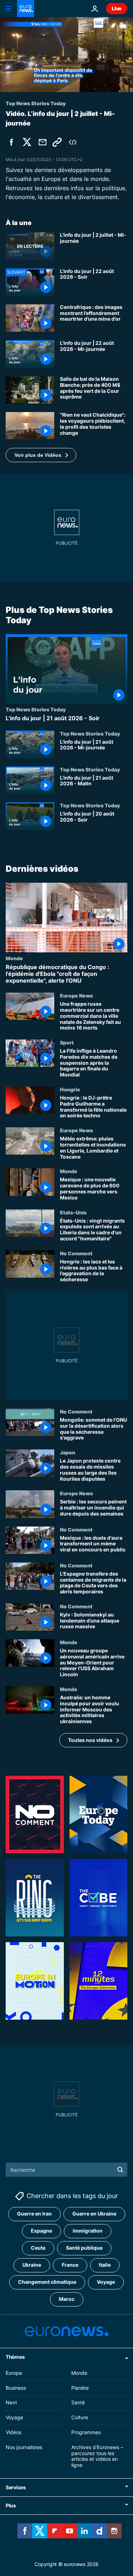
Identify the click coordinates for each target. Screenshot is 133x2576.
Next (11, 2403)
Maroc (67, 2299)
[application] (66, 55)
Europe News (76, 996)
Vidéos (13, 2432)
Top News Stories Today (36, 710)
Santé (78, 2403)
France (70, 2265)
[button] (41, 455)
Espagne (41, 2231)
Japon (68, 1453)
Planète (80, 2388)
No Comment (76, 1253)
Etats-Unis (73, 1212)
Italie (105, 2265)
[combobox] (66, 2170)
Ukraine (32, 2265)
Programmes (86, 2432)
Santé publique (84, 2248)
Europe (14, 2373)
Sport (67, 1043)
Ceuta (38, 2248)
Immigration (88, 2231)
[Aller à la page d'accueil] (26, 9)
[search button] (120, 2170)
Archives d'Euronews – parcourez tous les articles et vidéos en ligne (97, 2456)
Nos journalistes (24, 2447)
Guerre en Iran (34, 2214)
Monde (14, 958)
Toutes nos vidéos (90, 1740)
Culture (80, 2418)
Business (16, 2388)
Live (117, 8)
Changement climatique (47, 2282)
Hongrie (70, 1089)
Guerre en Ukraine (94, 2214)
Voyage (106, 2282)
